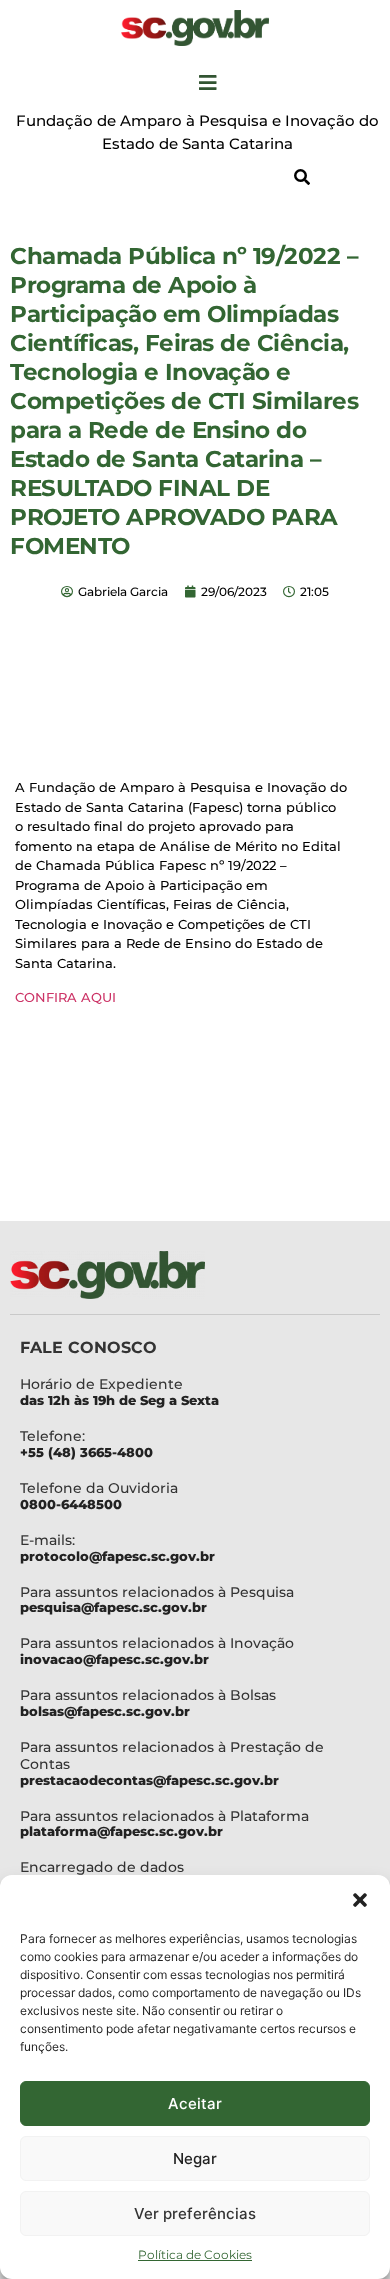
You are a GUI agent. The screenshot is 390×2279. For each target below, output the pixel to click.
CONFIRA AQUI (65, 997)
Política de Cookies (195, 2254)
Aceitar (195, 2103)
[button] (360, 1900)
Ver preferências (195, 2213)
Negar (195, 2158)
